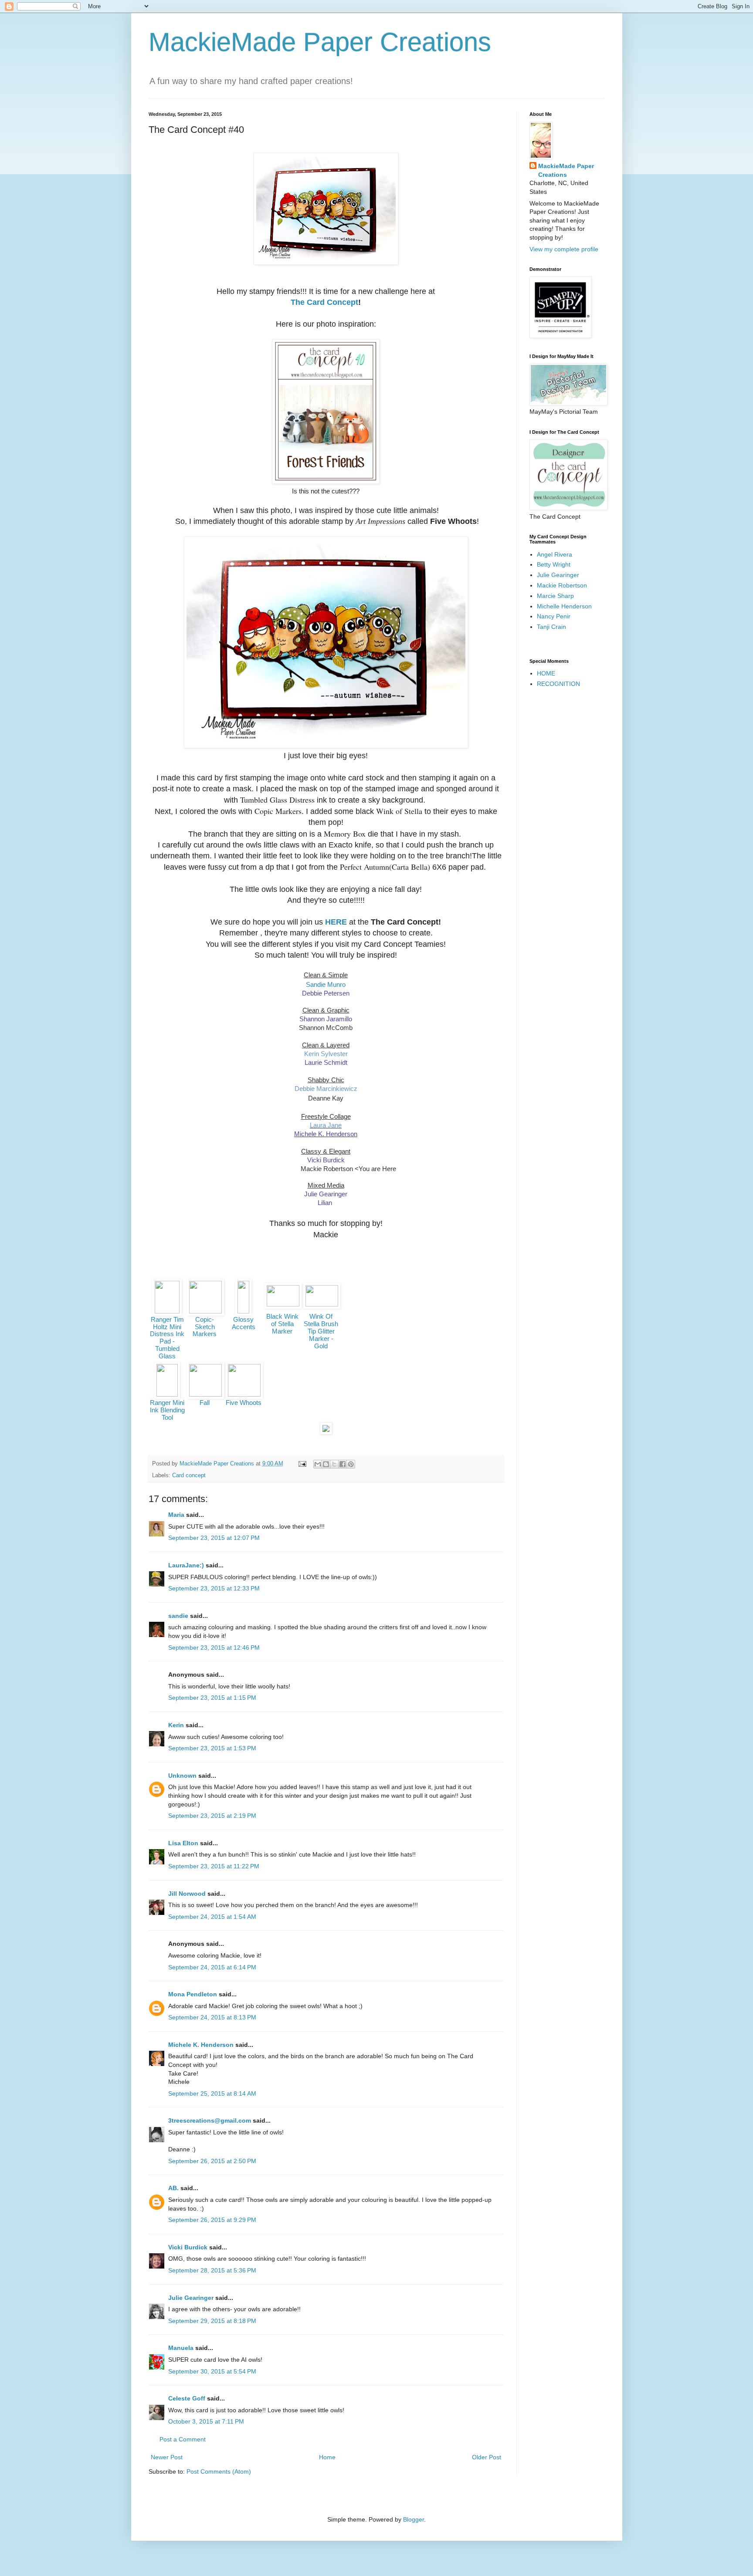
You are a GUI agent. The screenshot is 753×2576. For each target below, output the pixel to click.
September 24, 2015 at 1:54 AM (212, 1917)
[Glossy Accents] (243, 1311)
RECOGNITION (558, 684)
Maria (176, 1515)
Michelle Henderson (564, 606)
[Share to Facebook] (343, 1464)
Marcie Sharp (555, 596)
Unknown (182, 1776)
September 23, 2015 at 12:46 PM (214, 1648)
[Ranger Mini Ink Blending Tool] (167, 1394)
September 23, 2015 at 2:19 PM (212, 1816)
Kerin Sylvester (326, 1054)
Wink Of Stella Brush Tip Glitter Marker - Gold (321, 1331)
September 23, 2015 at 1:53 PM (212, 1748)
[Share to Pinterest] (351, 1464)
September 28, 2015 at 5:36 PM (212, 2270)
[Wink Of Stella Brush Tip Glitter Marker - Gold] (322, 1304)
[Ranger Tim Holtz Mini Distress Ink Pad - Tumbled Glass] (167, 1311)
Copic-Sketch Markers (205, 1327)
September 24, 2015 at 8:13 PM (212, 2017)
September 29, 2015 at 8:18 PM (212, 2321)
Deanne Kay (326, 1098)
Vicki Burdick (326, 1160)
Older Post (487, 2457)
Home (327, 2457)
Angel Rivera (555, 554)
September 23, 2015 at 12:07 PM (214, 1538)
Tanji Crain (551, 627)
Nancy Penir (554, 616)
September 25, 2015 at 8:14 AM (212, 2093)
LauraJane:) (186, 1565)
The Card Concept (324, 302)
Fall (205, 1403)
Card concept (189, 1475)
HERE (336, 922)
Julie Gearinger (326, 1194)
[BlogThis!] (326, 1464)
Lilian (326, 1203)
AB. (174, 2188)
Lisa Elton (183, 1843)
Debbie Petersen (326, 993)
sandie (178, 1616)
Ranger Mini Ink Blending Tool (167, 1410)
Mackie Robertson (562, 585)
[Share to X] (334, 1464)
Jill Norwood (187, 1894)
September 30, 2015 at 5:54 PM (212, 2371)
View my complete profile (564, 249)
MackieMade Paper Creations (320, 42)
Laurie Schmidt (326, 1062)
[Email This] (318, 1464)
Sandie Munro (326, 984)
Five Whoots (244, 1403)
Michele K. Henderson (201, 2045)
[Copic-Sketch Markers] (205, 1311)
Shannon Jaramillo (326, 1019)
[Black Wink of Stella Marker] (283, 1304)
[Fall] (205, 1394)
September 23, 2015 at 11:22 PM (214, 1866)
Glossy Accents (244, 1323)
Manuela (181, 2348)
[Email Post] (302, 1464)
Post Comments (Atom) (219, 2471)
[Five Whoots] (244, 1394)
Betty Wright (554, 564)
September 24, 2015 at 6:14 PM (212, 1967)
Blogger (414, 2519)
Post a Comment (183, 2439)
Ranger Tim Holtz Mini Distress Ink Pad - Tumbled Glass (167, 1338)
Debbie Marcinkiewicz (326, 1089)
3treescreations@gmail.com (210, 2120)
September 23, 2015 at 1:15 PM (212, 1698)
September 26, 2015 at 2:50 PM (212, 2161)
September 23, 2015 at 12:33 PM (214, 1588)
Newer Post (167, 2457)
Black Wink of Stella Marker (282, 1324)
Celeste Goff (187, 2398)
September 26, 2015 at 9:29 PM (212, 2220)
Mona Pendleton (193, 1994)
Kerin (176, 1725)
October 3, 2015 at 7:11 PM (206, 2421)
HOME (546, 673)
